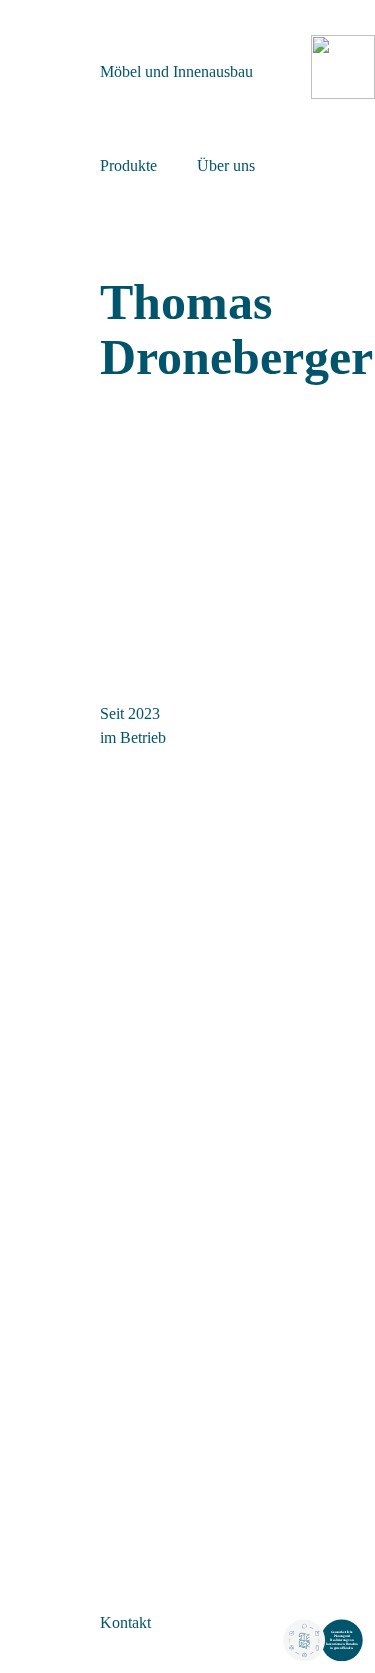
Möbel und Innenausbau (176, 71)
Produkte (128, 165)
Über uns (226, 165)
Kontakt (125, 1622)
